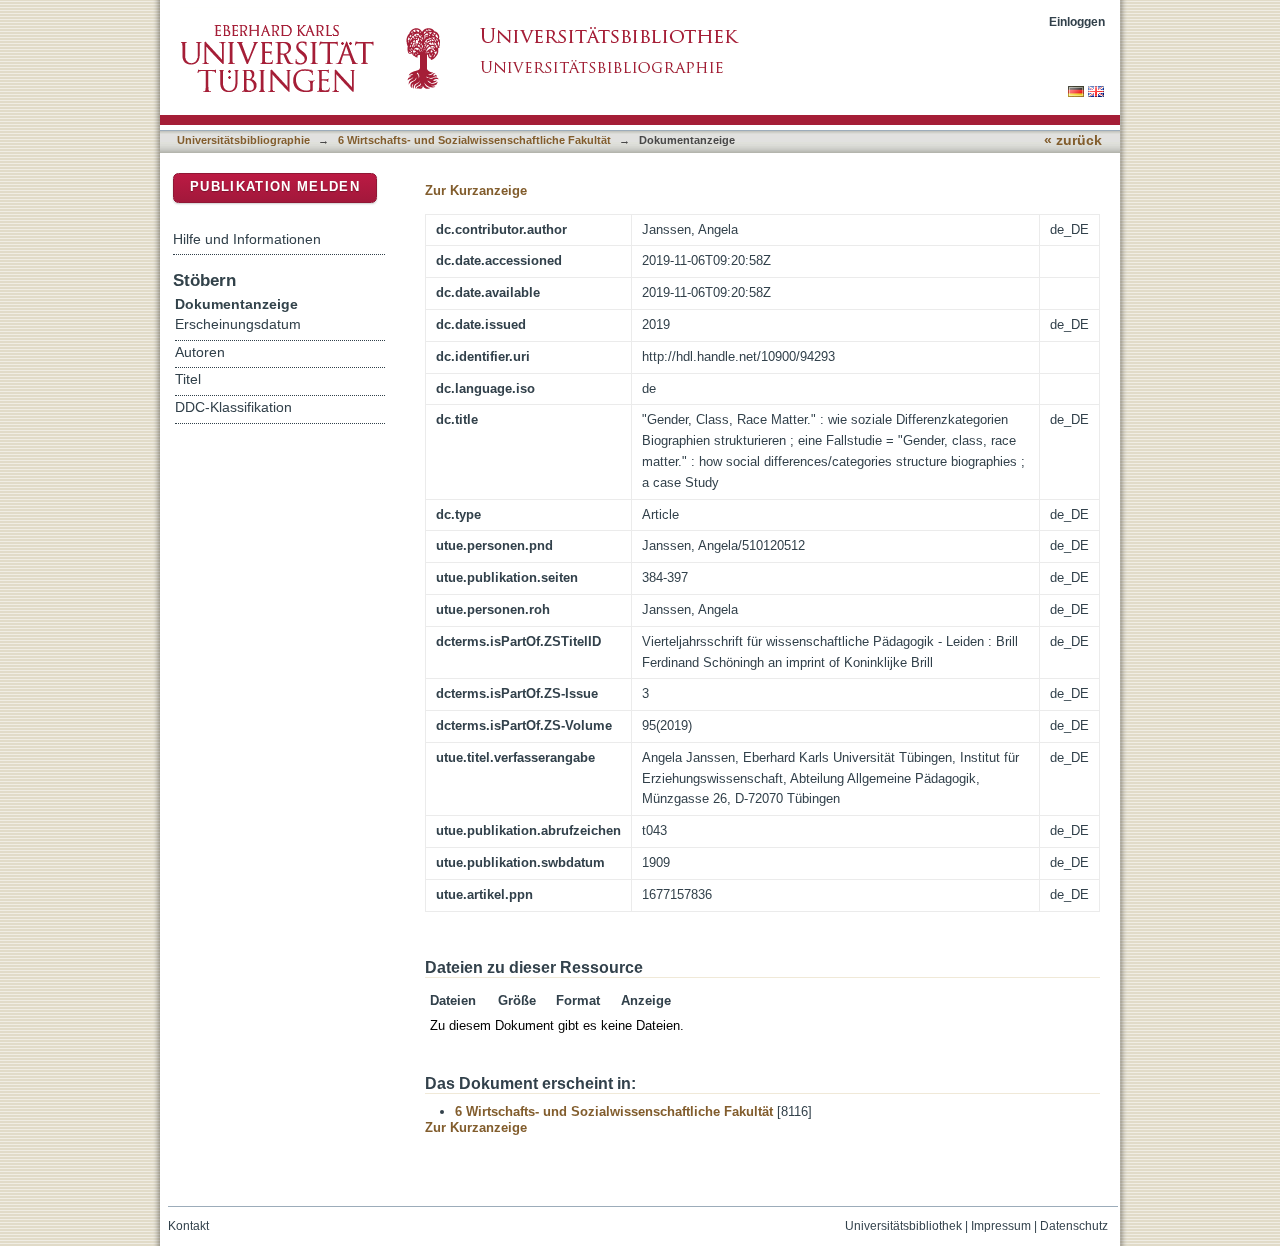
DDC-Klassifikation (233, 407)
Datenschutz (1074, 1226)
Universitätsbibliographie (243, 140)
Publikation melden (275, 186)
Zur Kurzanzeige (476, 190)
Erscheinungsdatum (238, 324)
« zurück (1073, 140)
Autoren (200, 352)
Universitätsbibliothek (903, 1226)
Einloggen (1077, 21)
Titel (188, 379)
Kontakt (188, 1226)
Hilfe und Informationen (247, 239)
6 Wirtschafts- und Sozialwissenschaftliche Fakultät (474, 140)
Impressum (1001, 1226)
